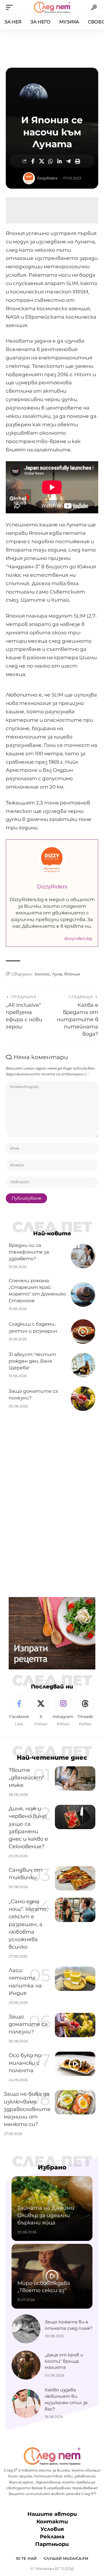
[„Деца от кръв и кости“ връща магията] (26, 2365)
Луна (57, 974)
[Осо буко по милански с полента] (75, 2064)
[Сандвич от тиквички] (75, 1878)
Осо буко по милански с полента (25, 2063)
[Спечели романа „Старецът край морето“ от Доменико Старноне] (83, 1295)
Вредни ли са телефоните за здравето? (29, 1252)
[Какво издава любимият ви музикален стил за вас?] (26, 2404)
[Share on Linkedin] (60, 161)
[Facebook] (19, 1711)
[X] (41, 1711)
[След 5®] (52, 7)
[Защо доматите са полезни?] (83, 1399)
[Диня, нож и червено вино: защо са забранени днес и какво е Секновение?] (75, 1817)
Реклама (52, 2537)
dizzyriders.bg (78, 938)
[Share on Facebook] (33, 161)
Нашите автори (52, 2514)
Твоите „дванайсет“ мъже (26, 1778)
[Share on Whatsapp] (51, 161)
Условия (52, 2529)
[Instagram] (63, 1711)
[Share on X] (42, 161)
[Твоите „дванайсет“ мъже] (75, 1778)
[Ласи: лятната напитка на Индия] (75, 1979)
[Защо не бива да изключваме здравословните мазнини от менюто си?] (75, 2102)
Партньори (52, 2544)
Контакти (52, 2522)
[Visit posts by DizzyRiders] (29, 178)
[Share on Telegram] (68, 161)
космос (42, 974)
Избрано (52, 2167)
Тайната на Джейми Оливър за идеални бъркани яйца (46, 2215)
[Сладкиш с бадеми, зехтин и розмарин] (83, 1332)
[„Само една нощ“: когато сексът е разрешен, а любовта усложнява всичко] (75, 1910)
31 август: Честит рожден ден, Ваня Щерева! (32, 1361)
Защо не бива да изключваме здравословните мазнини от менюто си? (27, 2109)
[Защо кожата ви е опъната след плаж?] (26, 2329)
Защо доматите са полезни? (28, 2024)
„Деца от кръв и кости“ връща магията (64, 2361)
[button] (11, 7)
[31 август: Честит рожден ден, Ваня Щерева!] (83, 1365)
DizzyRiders (47, 178)
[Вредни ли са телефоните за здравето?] (83, 1256)
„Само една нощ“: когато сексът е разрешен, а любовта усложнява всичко (27, 1924)
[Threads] (85, 1711)
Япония (72, 974)
